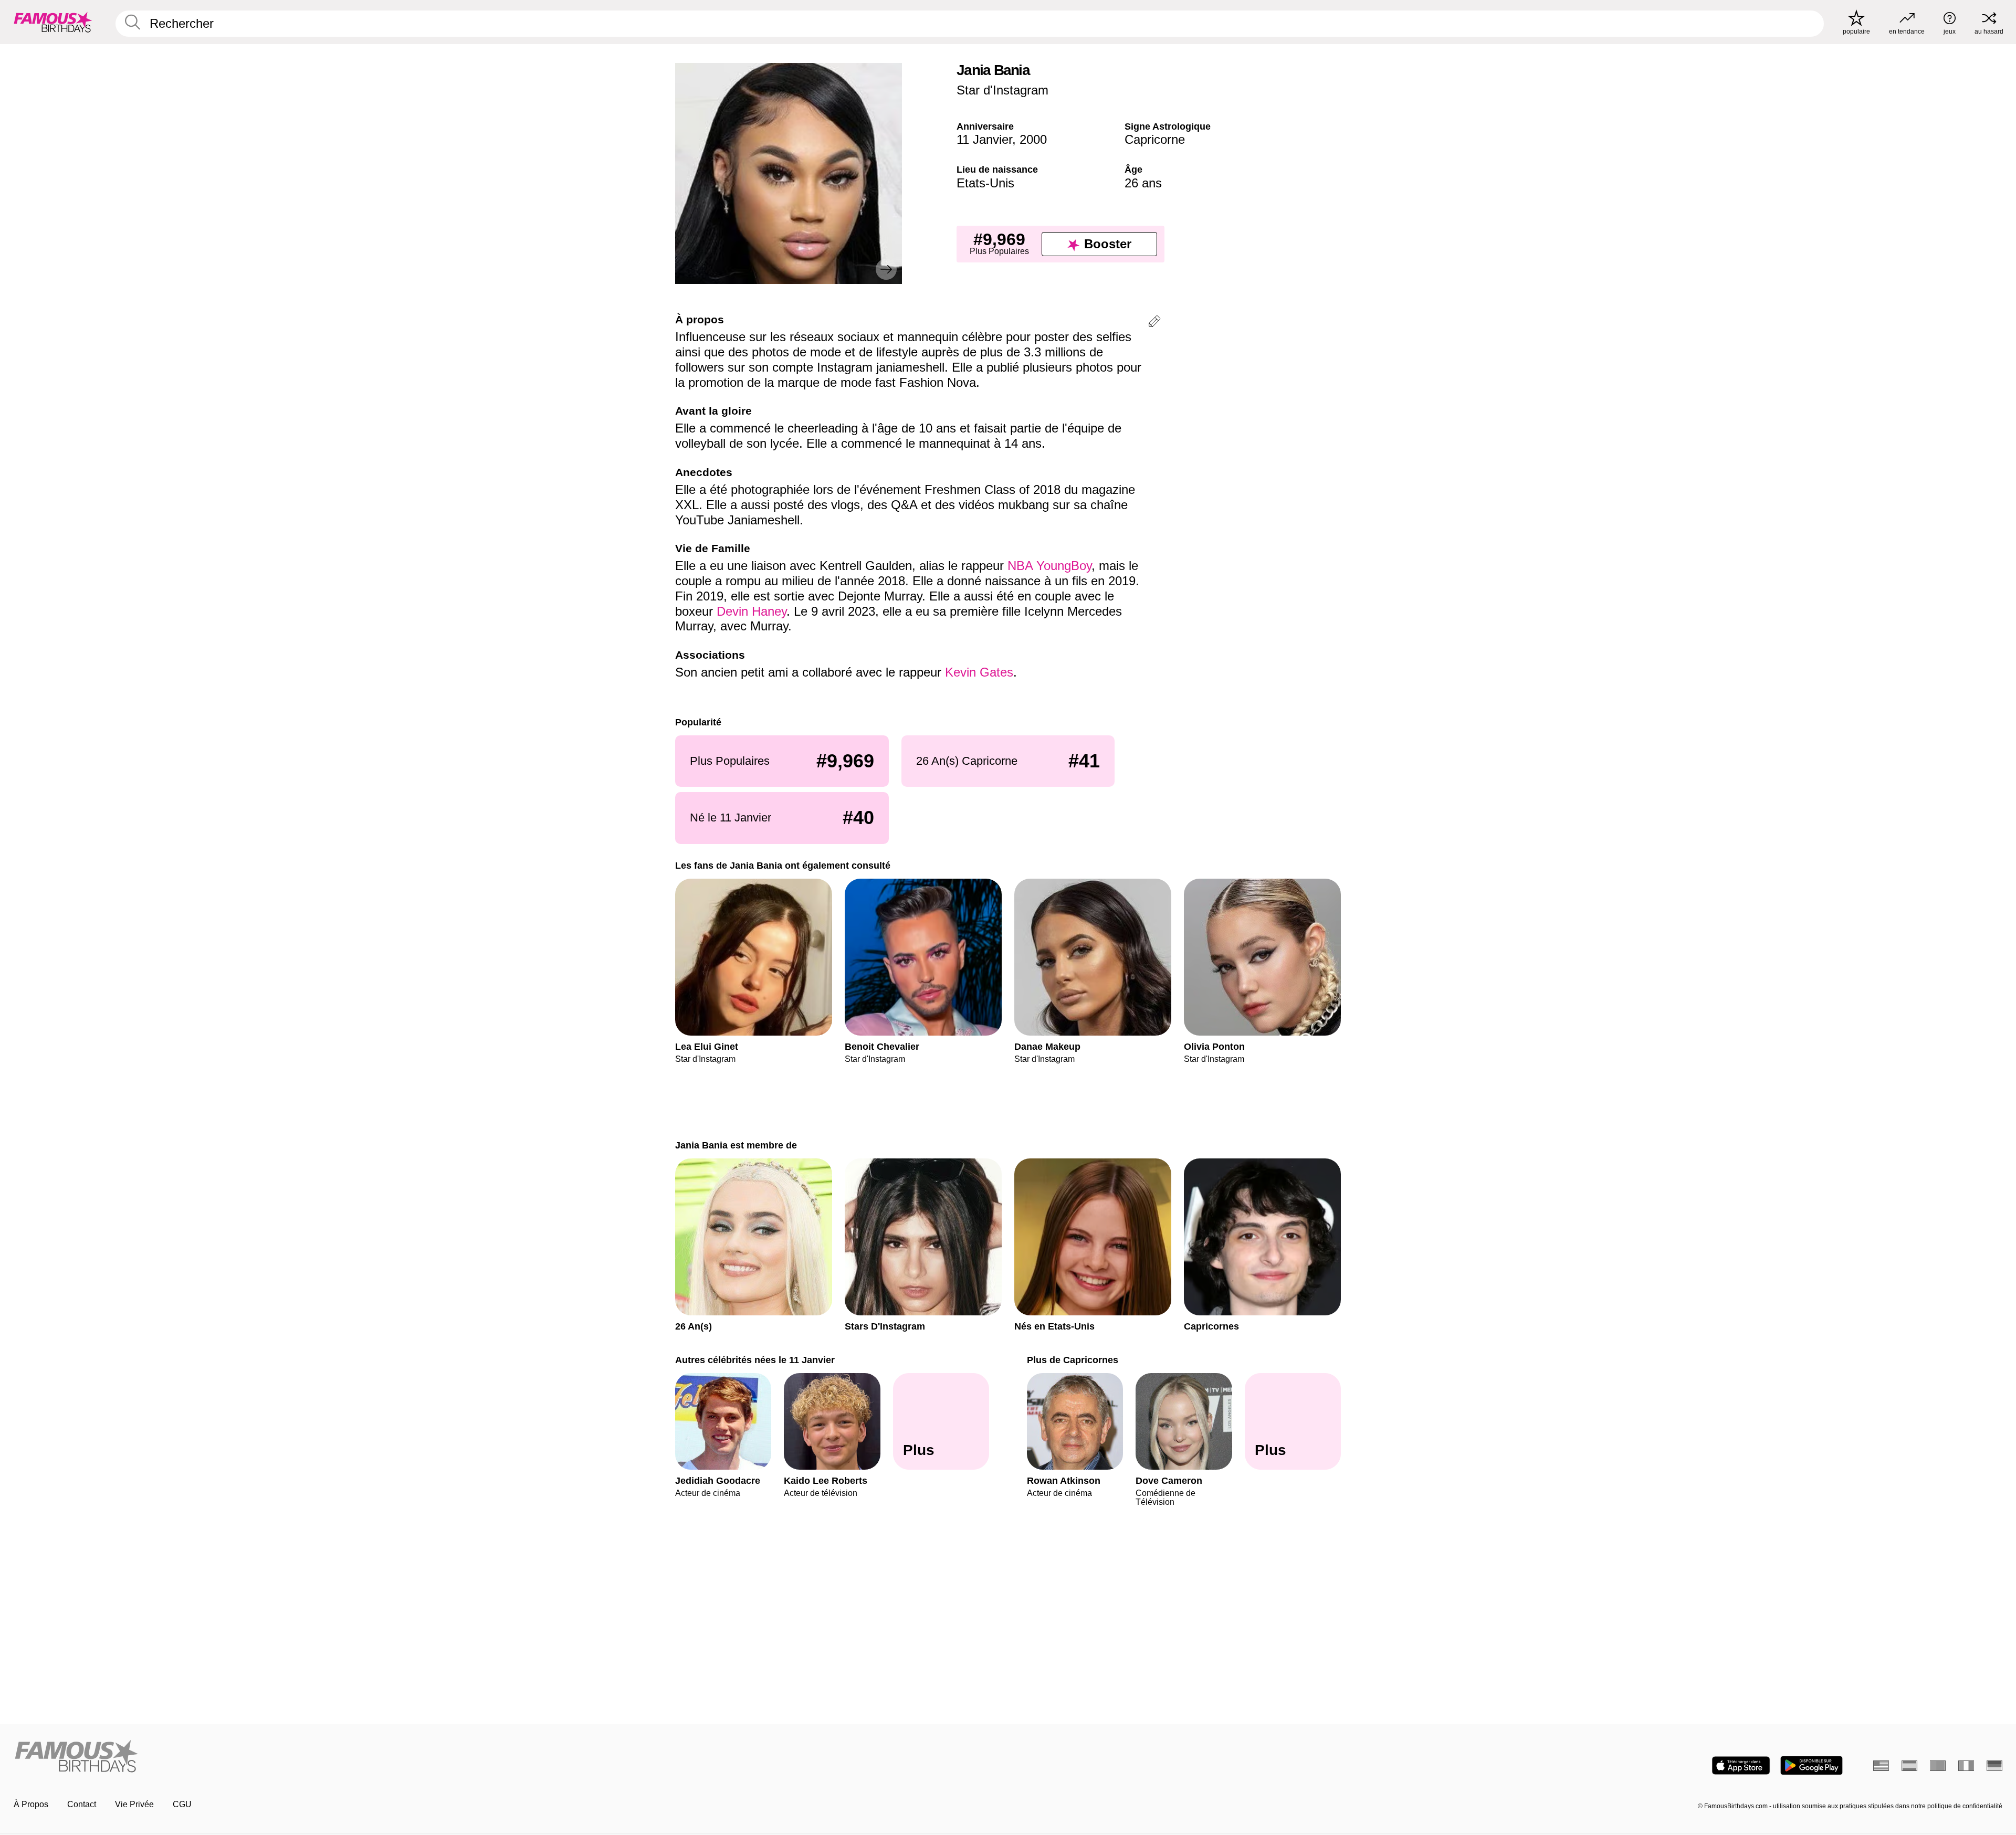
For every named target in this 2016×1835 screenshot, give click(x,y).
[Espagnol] (1909, 1766)
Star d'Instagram (1002, 90)
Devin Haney (752, 611)
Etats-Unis (985, 183)
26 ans (1143, 183)
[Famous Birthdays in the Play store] (1812, 1765)
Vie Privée (134, 1804)
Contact (82, 1804)
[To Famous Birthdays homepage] (53, 22)
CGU (182, 1804)
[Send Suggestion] (1154, 323)
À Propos (31, 1804)
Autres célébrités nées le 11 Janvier (755, 1360)
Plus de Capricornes (1073, 1360)
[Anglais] (1881, 1766)
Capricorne (1155, 139)
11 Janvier (984, 139)
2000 (1033, 139)
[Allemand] (1994, 1766)
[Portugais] (1938, 1766)
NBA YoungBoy (1049, 566)
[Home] (508, 1757)
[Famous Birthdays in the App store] (1741, 1765)
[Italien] (1966, 1766)
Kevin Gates (979, 672)
